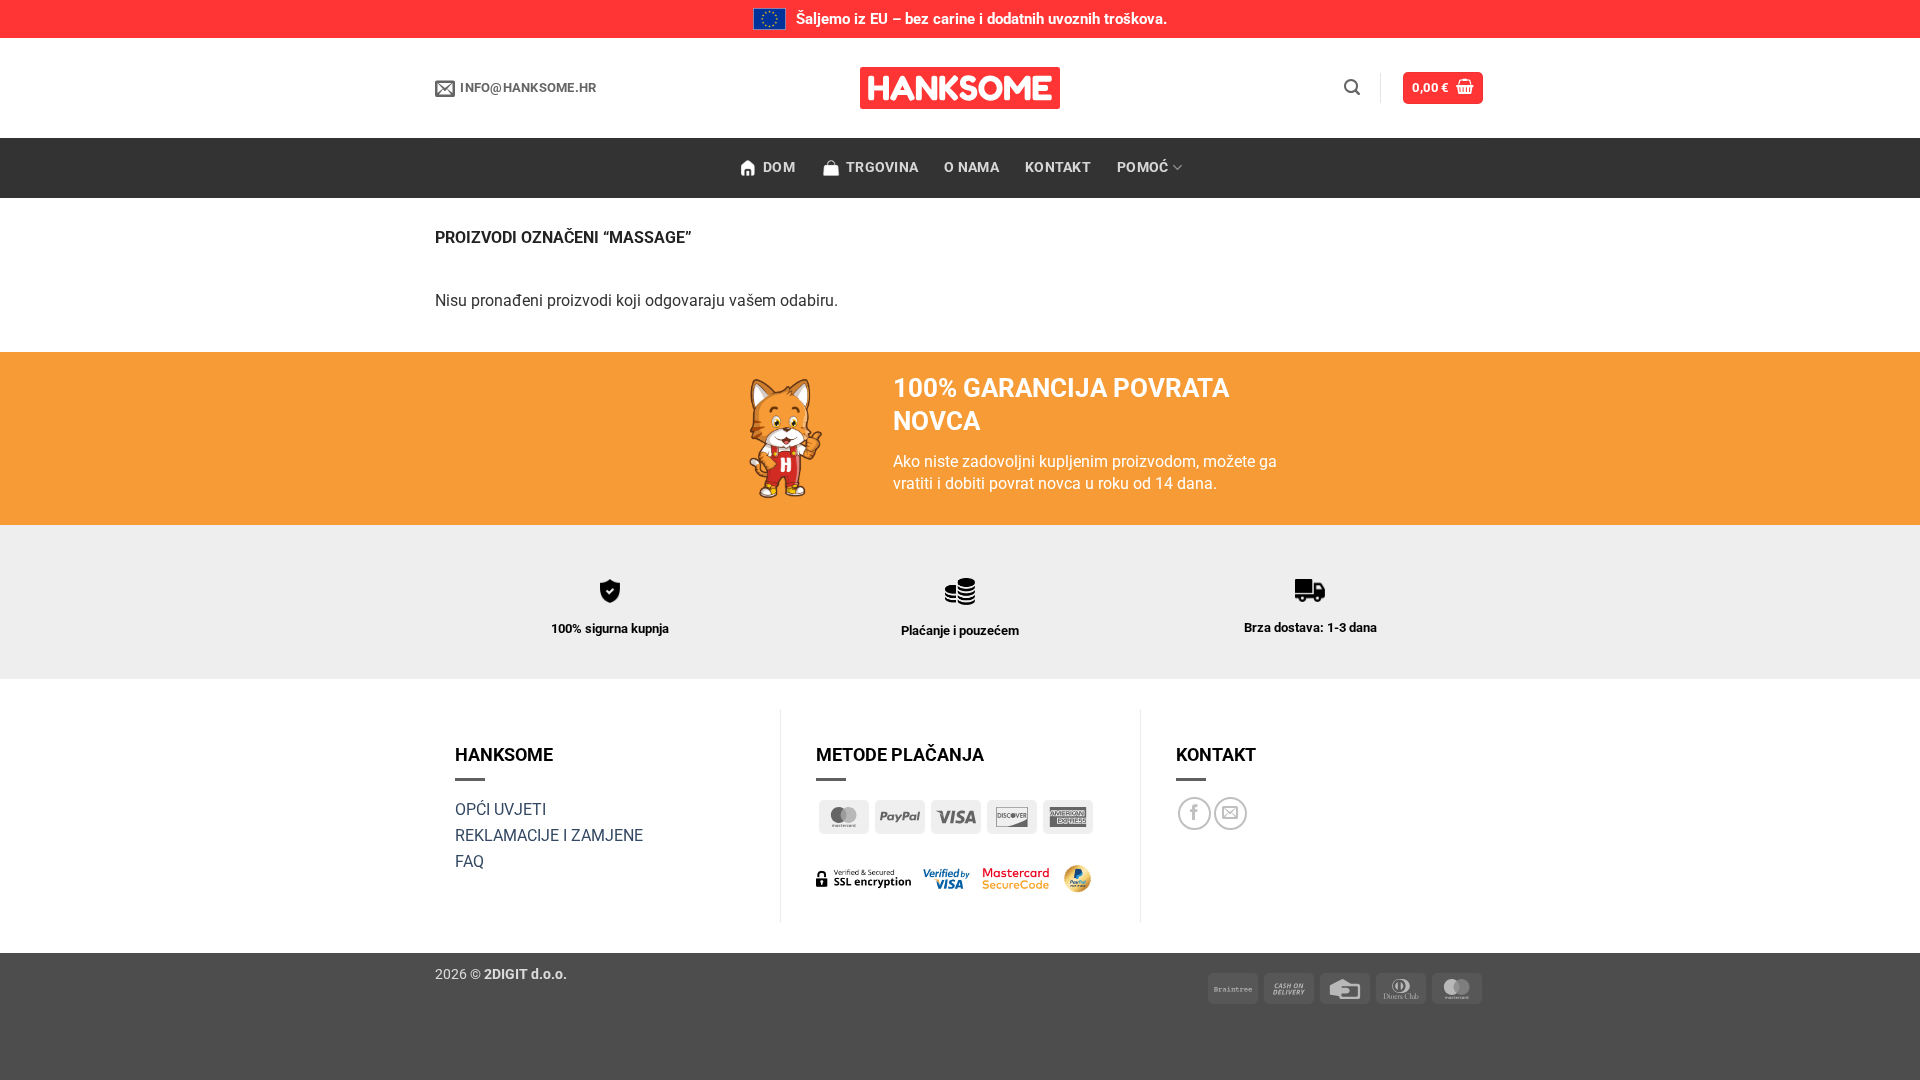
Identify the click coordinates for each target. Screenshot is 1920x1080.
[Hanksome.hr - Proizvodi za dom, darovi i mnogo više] (960, 88)
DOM (779, 167)
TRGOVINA (882, 167)
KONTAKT (1058, 167)
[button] (1352, 87)
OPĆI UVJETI (500, 809)
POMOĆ (1142, 167)
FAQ (469, 861)
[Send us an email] (1230, 813)
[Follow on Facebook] (1194, 813)
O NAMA (971, 167)
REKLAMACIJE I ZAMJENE (549, 835)
